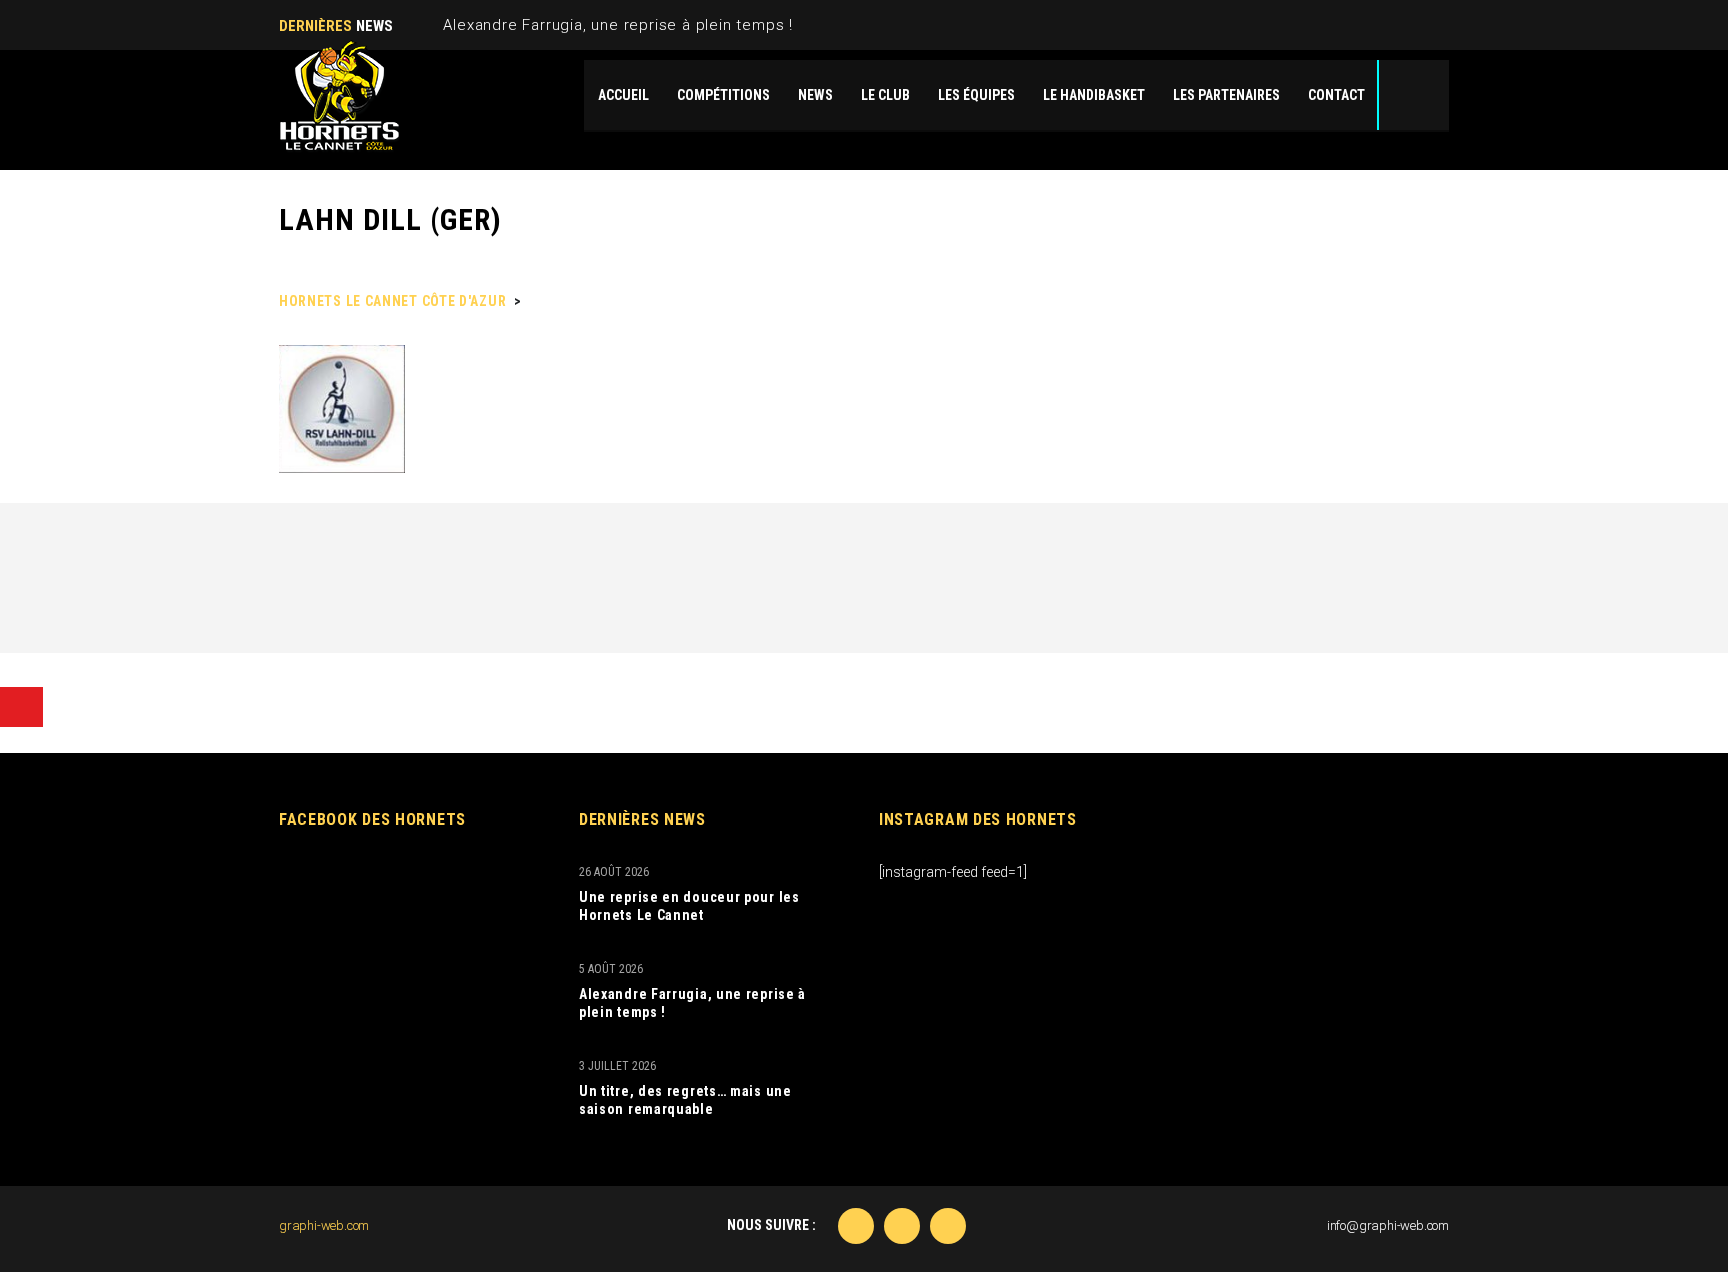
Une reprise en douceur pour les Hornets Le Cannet (689, 906)
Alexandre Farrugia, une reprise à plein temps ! (618, 25)
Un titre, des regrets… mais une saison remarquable (685, 1100)
